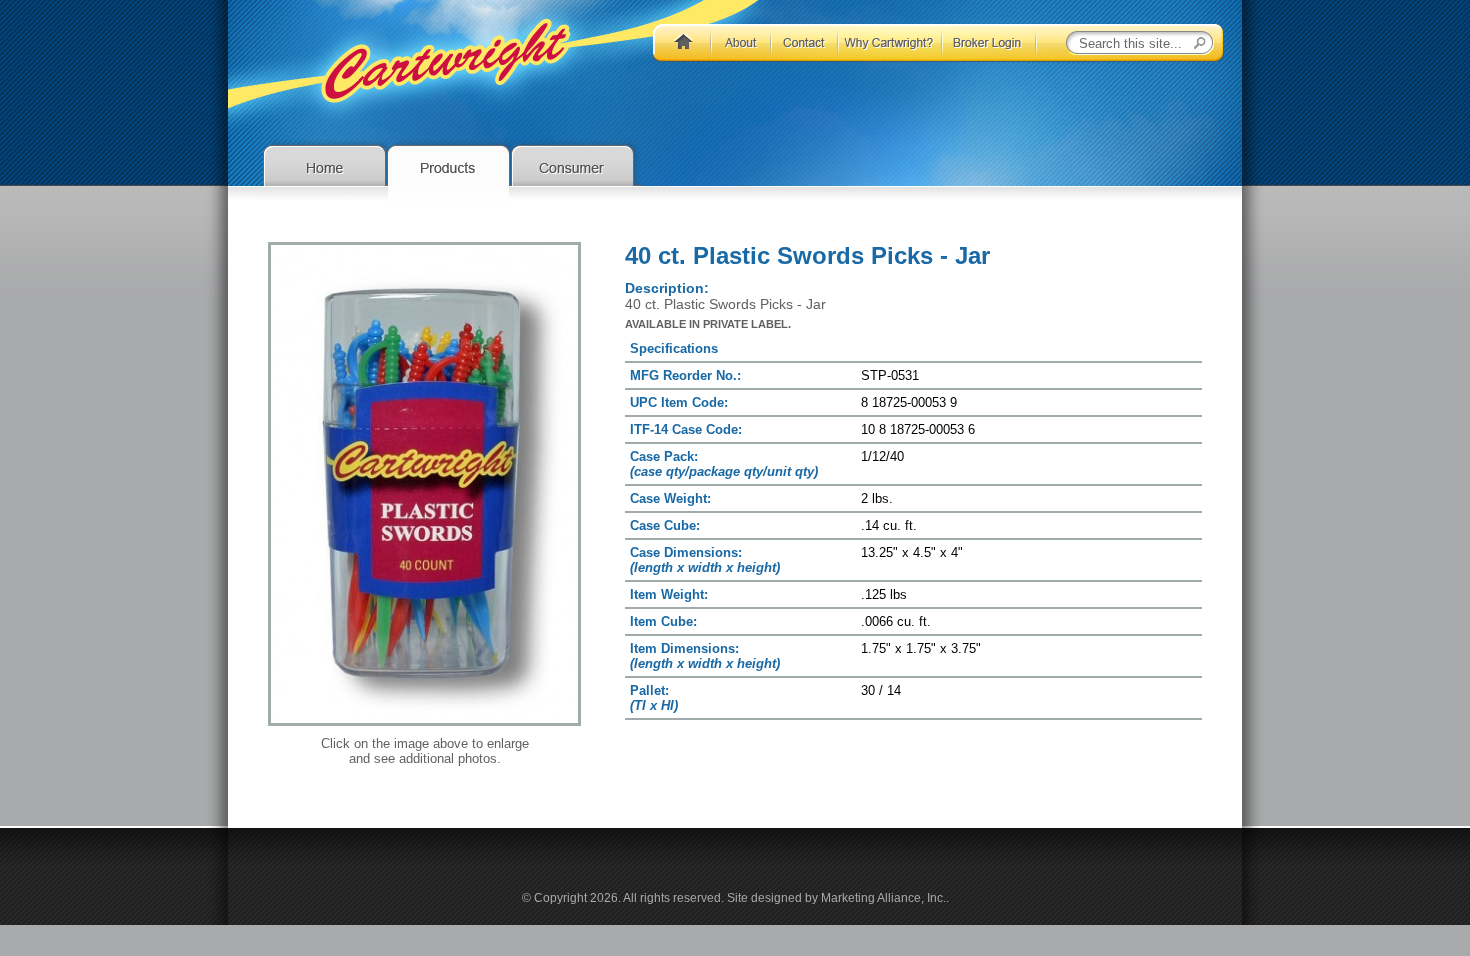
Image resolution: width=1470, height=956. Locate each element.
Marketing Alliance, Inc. (883, 898)
